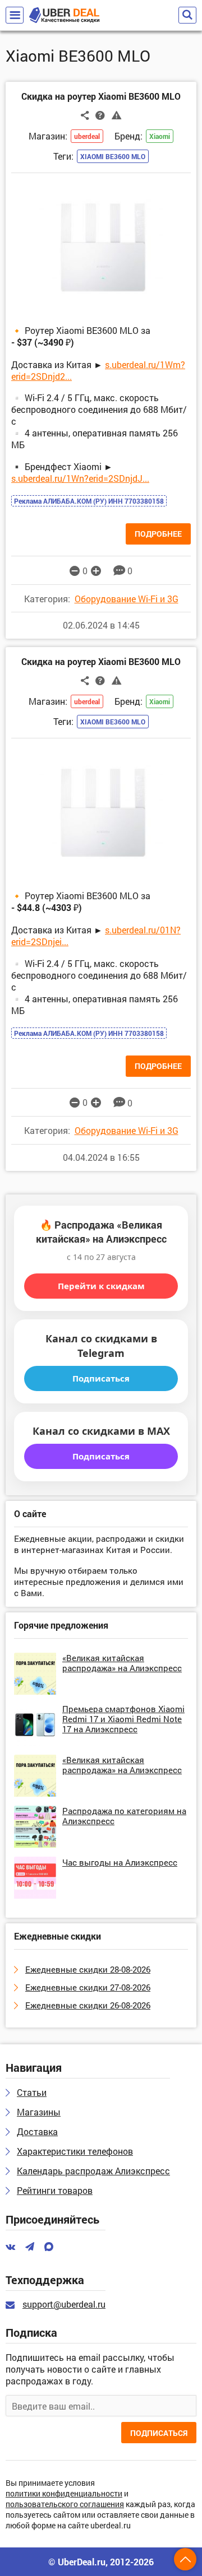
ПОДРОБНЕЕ (158, 534)
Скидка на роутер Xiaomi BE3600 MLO (101, 96)
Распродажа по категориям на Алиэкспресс (124, 1816)
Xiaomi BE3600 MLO (113, 156)
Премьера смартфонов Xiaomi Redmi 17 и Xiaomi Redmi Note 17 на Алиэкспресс (123, 1719)
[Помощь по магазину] (100, 115)
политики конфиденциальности (64, 2494)
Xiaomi (160, 136)
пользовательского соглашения (65, 2505)
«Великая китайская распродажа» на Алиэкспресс (122, 1663)
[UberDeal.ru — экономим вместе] (64, 15)
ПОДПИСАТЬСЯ (159, 2433)
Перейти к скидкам (101, 1286)
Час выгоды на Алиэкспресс (120, 1862)
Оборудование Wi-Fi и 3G (127, 599)
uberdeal (87, 136)
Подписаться (101, 1378)
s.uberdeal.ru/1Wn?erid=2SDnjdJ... (80, 478)
